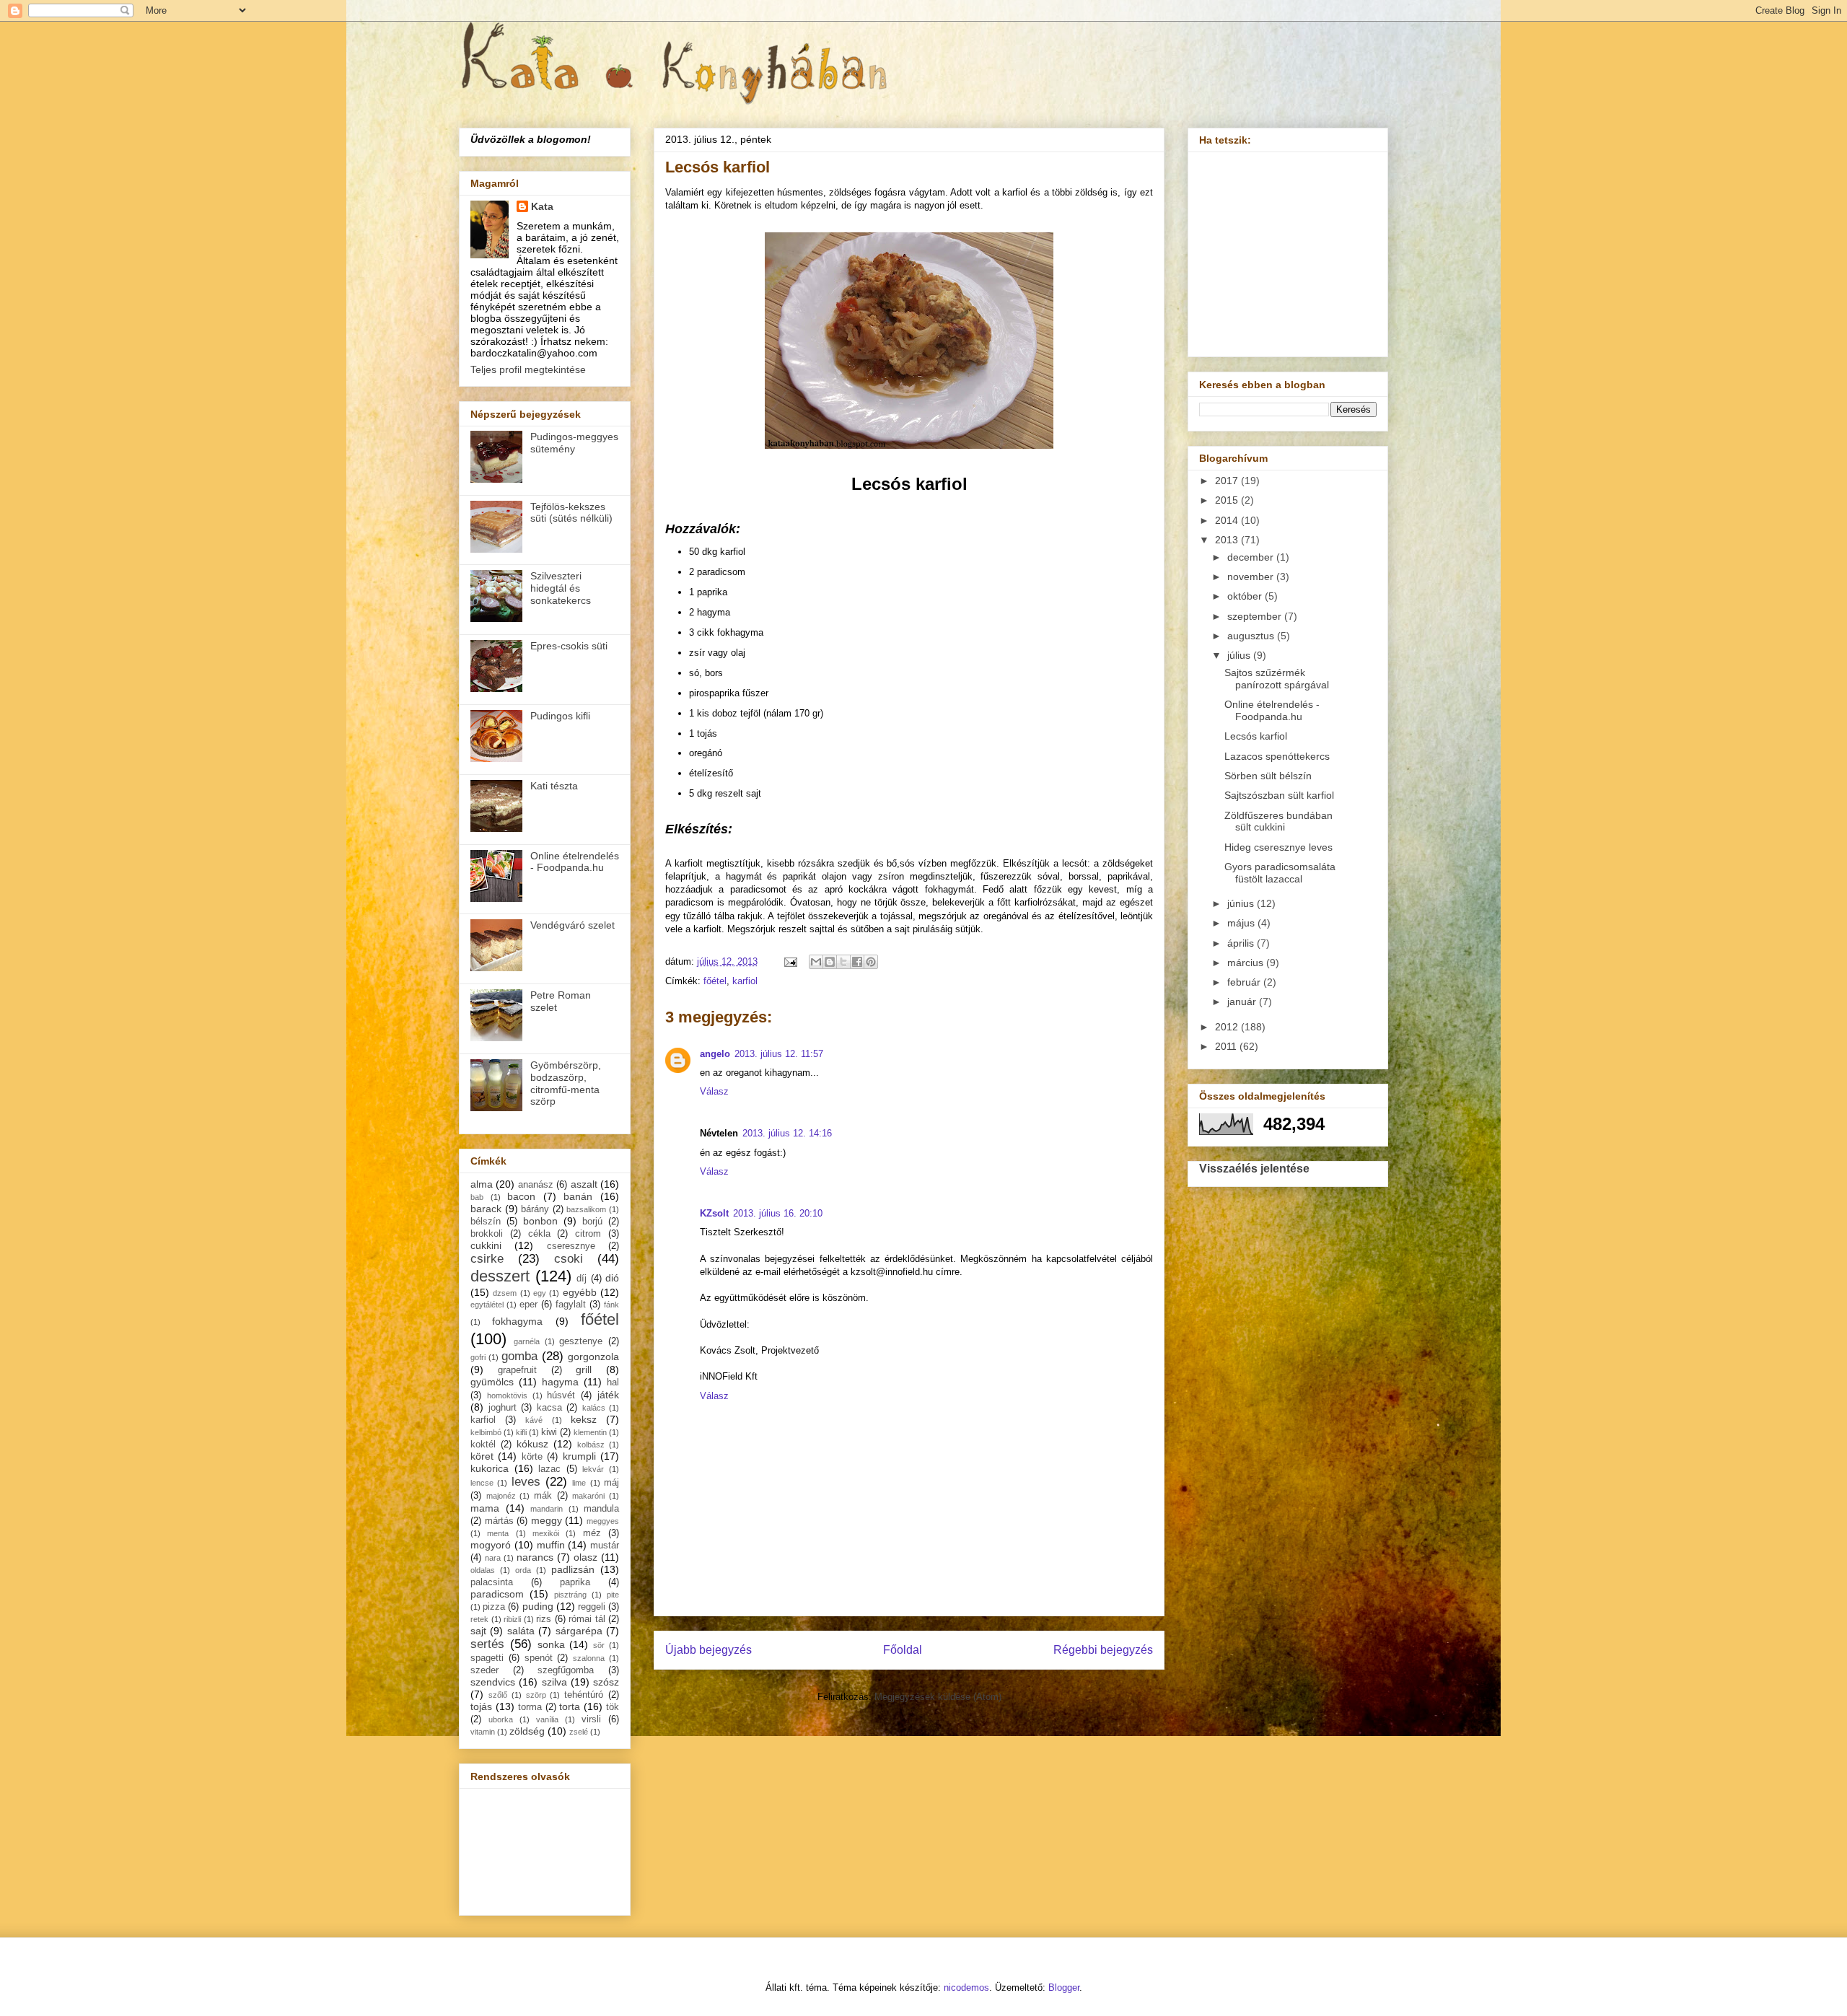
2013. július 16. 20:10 (778, 1213)
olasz (585, 1557)
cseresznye (571, 1246)
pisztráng (570, 1595)
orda (523, 1570)
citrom (588, 1234)
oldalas (483, 1570)
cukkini (486, 1245)
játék (608, 1395)
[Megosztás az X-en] (843, 962)
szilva (554, 1682)
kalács (594, 1408)
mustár (605, 1546)
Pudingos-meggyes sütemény (574, 443)
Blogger (1064, 1987)
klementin (590, 1432)
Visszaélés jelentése (1254, 1168)
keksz (584, 1419)
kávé (534, 1420)
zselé (579, 1732)
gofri (478, 1357)
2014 (1228, 520)
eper (528, 1305)
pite (613, 1595)
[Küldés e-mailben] (816, 962)
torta (570, 1706)
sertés (487, 1644)
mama (485, 1508)
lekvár (593, 1469)
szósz (606, 1682)
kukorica (490, 1468)
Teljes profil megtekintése (528, 369)
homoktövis (507, 1395)
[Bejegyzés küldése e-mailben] (790, 961)
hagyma (560, 1382)
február (1245, 982)
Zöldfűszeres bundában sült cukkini (1278, 821)
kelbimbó (486, 1432)
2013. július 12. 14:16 (787, 1133)
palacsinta (492, 1582)
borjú (592, 1222)
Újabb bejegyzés (708, 1650)
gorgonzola (593, 1357)
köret (482, 1456)
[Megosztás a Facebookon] (857, 962)
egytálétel (487, 1305)
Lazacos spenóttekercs (1277, 756)
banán (578, 1196)
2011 (1227, 1046)
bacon (521, 1196)
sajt (478, 1631)
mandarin (547, 1509)
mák (543, 1496)
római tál (587, 1619)
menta (498, 1533)
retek (479, 1619)
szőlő (498, 1695)
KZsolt (714, 1213)
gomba (519, 1356)
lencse (482, 1483)
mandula (601, 1509)
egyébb (580, 1292)
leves (526, 1482)
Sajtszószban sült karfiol (1279, 795)
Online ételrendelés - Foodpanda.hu (575, 862)
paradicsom (497, 1594)
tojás (481, 1706)
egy (540, 1293)
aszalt (584, 1184)
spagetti (487, 1658)
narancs (535, 1557)
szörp (536, 1695)
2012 (1228, 1027)
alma (482, 1184)
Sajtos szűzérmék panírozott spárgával (1277, 679)
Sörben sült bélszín (1268, 776)
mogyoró (491, 1545)
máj (611, 1483)
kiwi (549, 1432)
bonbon (540, 1221)
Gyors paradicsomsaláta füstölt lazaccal (1280, 873)
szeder (484, 1670)
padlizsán (573, 1569)
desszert (500, 1276)
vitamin (483, 1732)
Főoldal (903, 1650)
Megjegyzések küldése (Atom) (938, 1697)
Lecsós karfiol (1256, 736)
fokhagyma (517, 1321)
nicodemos (966, 1987)
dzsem (505, 1293)
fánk (611, 1305)
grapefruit (517, 1370)
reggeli (592, 1607)
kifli (521, 1432)
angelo (715, 1054)
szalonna (589, 1658)
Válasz (714, 1091)
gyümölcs (492, 1382)
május (1242, 923)
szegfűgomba (566, 1670)
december (1252, 557)
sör (599, 1645)
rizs (544, 1619)
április (1242, 943)
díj (582, 1279)
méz (592, 1533)
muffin (551, 1545)
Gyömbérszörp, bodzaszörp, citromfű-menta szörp (566, 1083)
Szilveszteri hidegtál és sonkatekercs (561, 588)
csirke (487, 1259)
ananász (536, 1185)
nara (493, 1558)
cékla (539, 1234)
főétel (715, 981)
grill (584, 1369)
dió (612, 1278)
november (1252, 577)
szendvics (493, 1682)
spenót (539, 1658)
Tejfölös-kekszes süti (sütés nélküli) (571, 513)
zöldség (527, 1731)
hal (613, 1382)
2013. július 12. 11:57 (779, 1054)
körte (532, 1457)
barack (486, 1209)
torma (530, 1707)
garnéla (527, 1341)
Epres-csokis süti (569, 646)
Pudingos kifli (560, 716)
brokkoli (487, 1234)
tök (613, 1707)
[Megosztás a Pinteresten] (871, 962)
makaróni (588, 1496)
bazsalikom (586, 1209)
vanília (547, 1719)
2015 (1228, 500)
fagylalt (571, 1305)
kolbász (591, 1445)
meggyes (603, 1521)
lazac (549, 1469)
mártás (499, 1521)
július (1240, 655)
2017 (1228, 481)
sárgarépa (579, 1631)
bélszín (486, 1222)
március (1247, 963)
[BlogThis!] (830, 962)
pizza (494, 1607)
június (1242, 903)
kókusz (532, 1444)
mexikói (546, 1533)
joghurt (503, 1408)
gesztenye (581, 1341)
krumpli (579, 1456)
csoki (569, 1259)
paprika (575, 1582)
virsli (591, 1719)
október (1246, 596)
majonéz (501, 1496)
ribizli (512, 1619)
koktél (483, 1445)
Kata (542, 206)
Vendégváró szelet (572, 925)
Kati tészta (554, 786)
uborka (501, 1719)
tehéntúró (584, 1695)
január (1243, 1002)
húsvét (561, 1395)
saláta (521, 1631)
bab (477, 1197)
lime (579, 1483)
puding (538, 1606)
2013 (1228, 540)
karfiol (745, 981)
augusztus (1252, 636)
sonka (551, 1644)
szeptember (1256, 616)
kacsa (549, 1408)
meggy (547, 1520)
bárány (535, 1209)
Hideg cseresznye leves (1278, 847)
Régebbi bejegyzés (1103, 1650)
